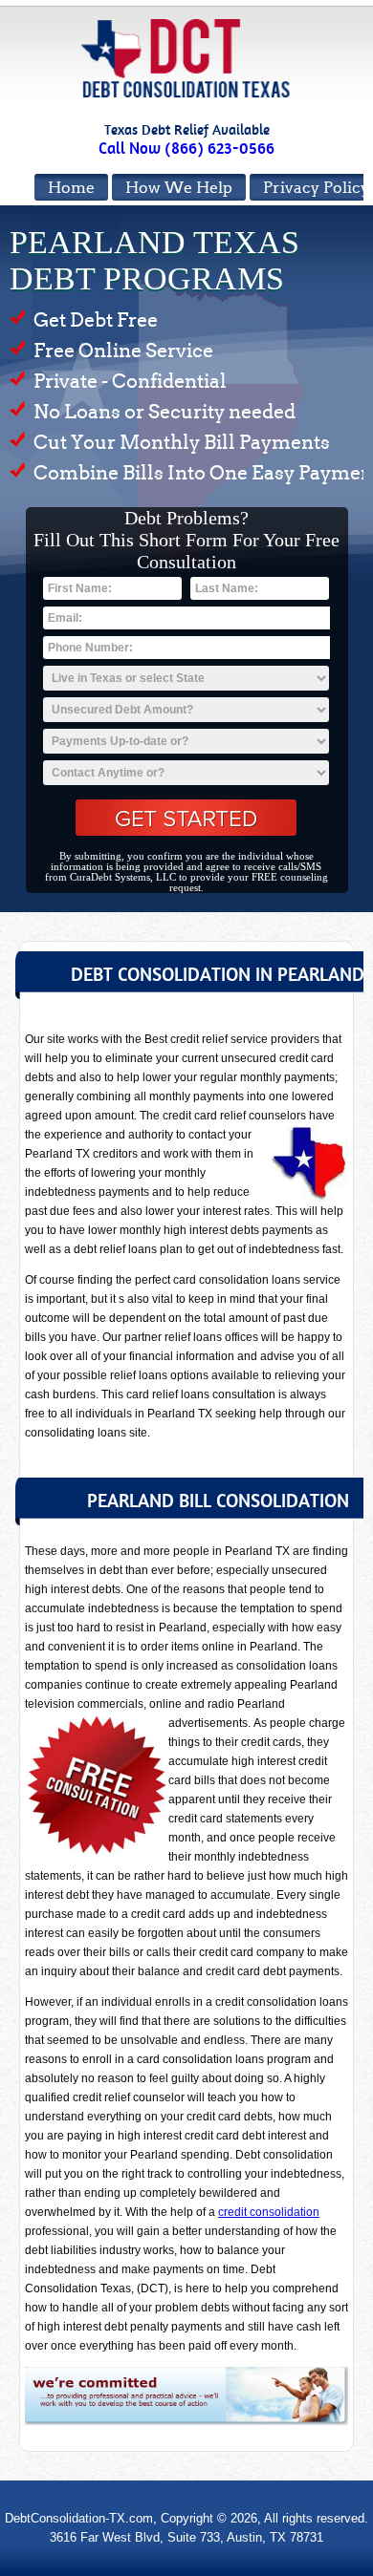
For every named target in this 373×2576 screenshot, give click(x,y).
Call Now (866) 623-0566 (186, 148)
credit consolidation (269, 2212)
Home (71, 188)
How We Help (179, 188)
